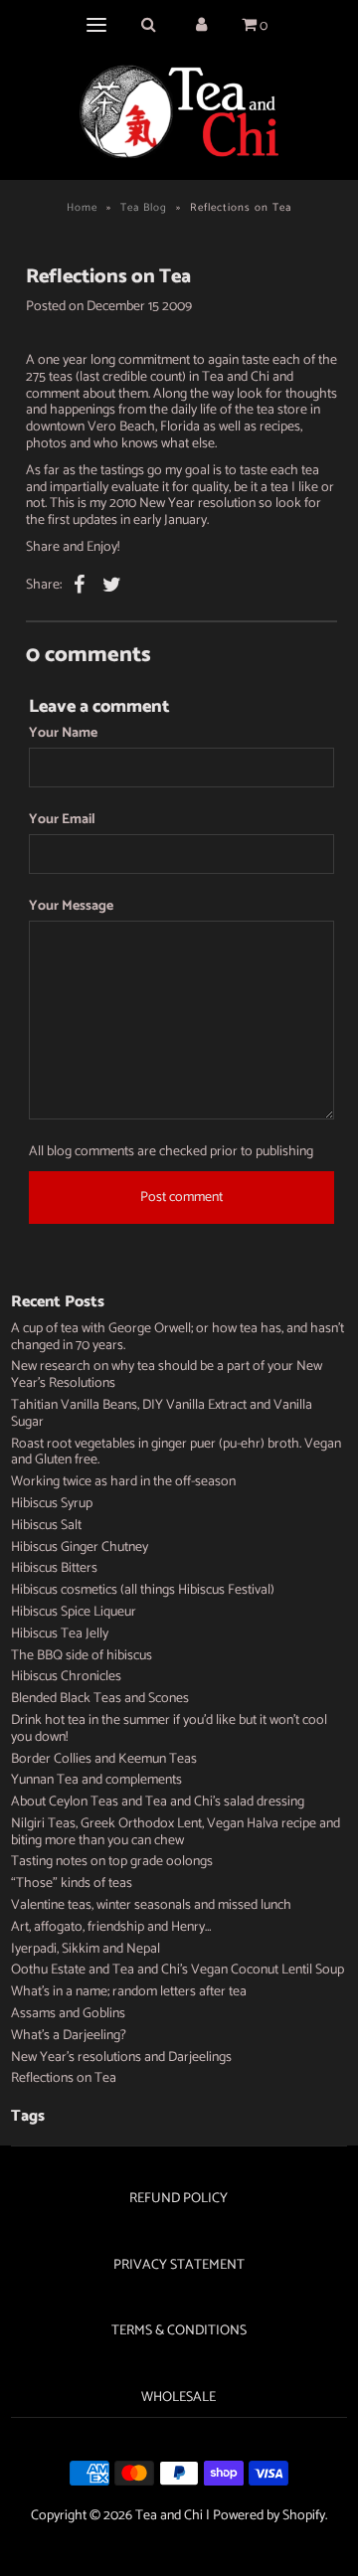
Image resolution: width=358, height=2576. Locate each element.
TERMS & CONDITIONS (179, 2331)
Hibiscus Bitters (54, 1568)
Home (82, 208)
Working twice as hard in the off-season (123, 1482)
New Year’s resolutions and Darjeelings (121, 2058)
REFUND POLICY (179, 2199)
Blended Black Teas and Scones (100, 1699)
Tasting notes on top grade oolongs (112, 1862)
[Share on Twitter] (112, 586)
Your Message (71, 907)
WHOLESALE (179, 2398)
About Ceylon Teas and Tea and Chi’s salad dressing (158, 1802)
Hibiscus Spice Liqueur (74, 1612)
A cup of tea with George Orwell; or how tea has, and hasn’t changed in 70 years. (178, 1337)
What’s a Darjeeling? (69, 2036)
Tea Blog (144, 208)
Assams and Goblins (68, 2014)
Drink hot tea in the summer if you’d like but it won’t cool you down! (169, 1729)
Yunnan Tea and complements (96, 1780)
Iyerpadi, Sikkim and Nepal (86, 1949)
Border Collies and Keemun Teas (104, 1759)
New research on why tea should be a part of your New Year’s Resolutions (167, 1375)
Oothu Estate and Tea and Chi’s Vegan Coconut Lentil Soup (178, 1970)
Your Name (63, 734)
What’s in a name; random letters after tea (129, 1992)
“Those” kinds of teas (72, 1884)
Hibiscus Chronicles (66, 1677)
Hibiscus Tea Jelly (60, 1634)
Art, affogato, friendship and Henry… (111, 1927)
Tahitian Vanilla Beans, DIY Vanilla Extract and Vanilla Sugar (162, 1414)
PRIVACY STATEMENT (179, 2265)
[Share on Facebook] (80, 586)
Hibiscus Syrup (52, 1504)
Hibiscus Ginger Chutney (80, 1547)
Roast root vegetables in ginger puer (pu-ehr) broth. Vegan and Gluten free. (176, 1453)
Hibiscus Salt (46, 1526)
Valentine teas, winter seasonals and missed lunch (151, 1905)
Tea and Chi (169, 2516)
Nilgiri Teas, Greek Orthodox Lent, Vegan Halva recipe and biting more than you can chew (176, 1832)
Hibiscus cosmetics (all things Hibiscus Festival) (143, 1590)
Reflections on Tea (64, 2078)
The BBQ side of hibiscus (82, 1656)
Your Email (62, 821)
